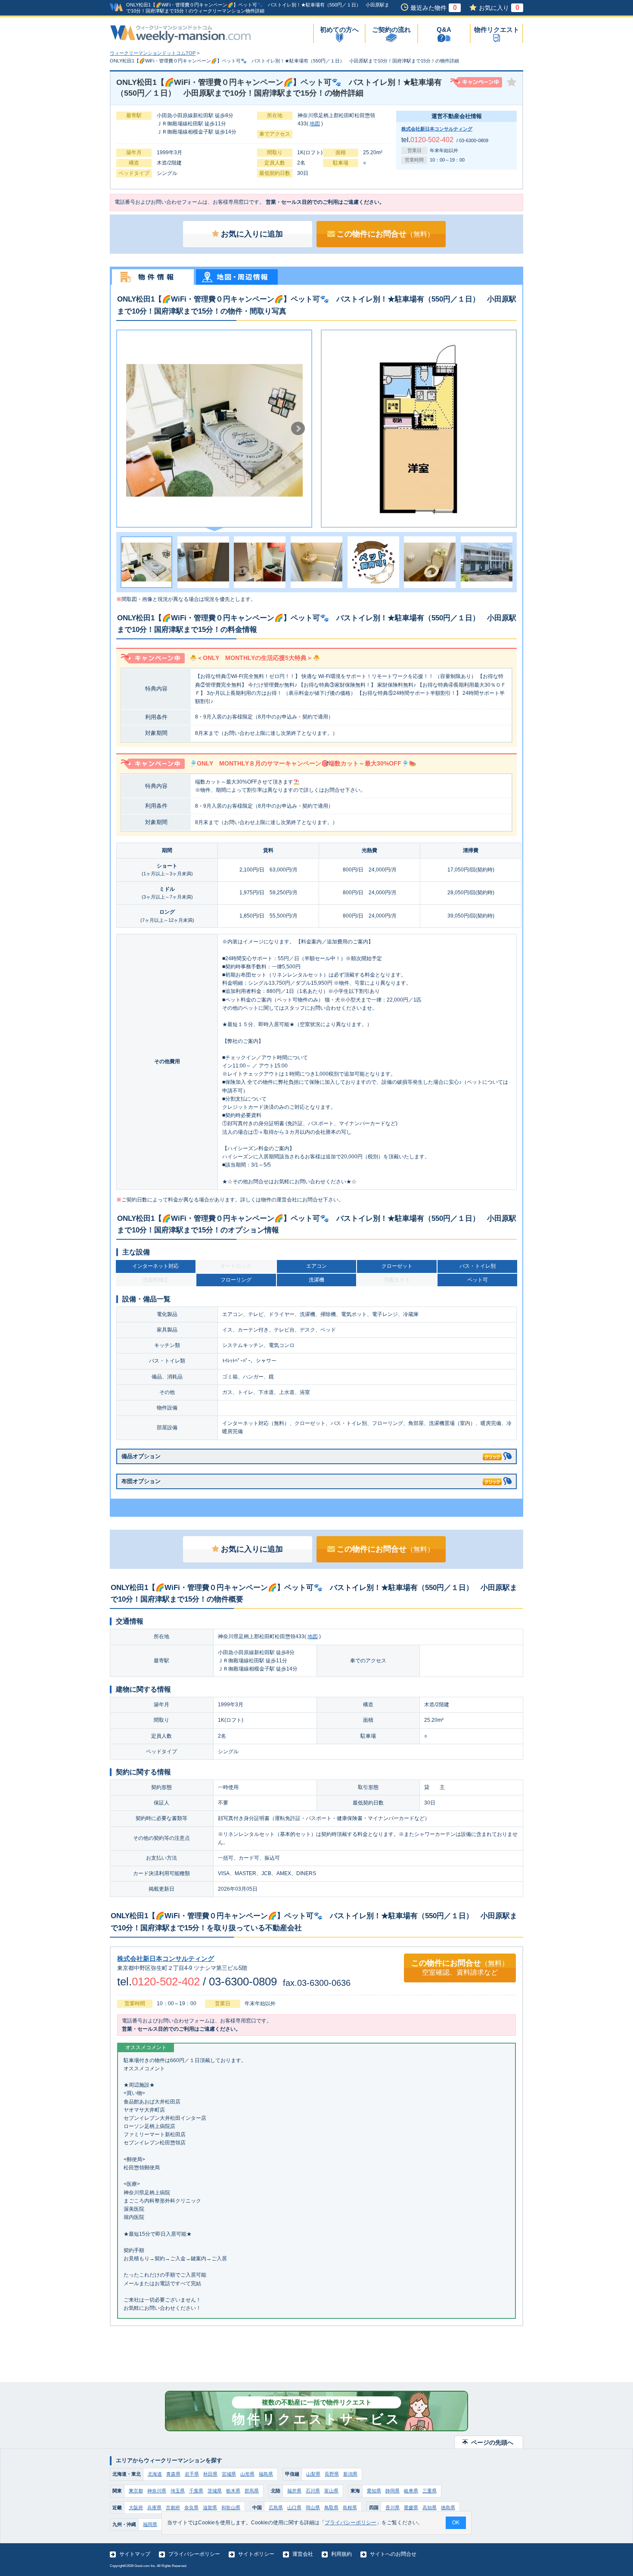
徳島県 (448, 2508)
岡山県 (313, 2508)
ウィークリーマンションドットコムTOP (153, 53)
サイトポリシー (256, 2554)
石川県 (313, 2491)
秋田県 (210, 2474)
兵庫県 (154, 2508)
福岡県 (150, 2524)
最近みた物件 (434, 8)
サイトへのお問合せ (393, 2554)
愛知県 (374, 2491)
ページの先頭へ (492, 2442)
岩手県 (192, 2474)
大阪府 (136, 2508)
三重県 (430, 2491)
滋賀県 (210, 2508)
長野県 (332, 2474)
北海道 (155, 2474)
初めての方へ (339, 30)
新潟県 (350, 2474)
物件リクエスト (497, 30)
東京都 (136, 2491)
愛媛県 (411, 2508)
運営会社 (303, 2554)
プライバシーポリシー (194, 2554)
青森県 (173, 2474)
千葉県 (196, 2491)
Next (298, 429)
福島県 (266, 2474)
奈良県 (191, 2508)
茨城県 (215, 2491)
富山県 (331, 2491)
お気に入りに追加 (252, 234)
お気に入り (499, 8)
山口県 (294, 2508)
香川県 (393, 2508)
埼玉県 (178, 2491)
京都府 (173, 2508)
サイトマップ (135, 2554)
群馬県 (252, 2491)
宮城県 (229, 2474)
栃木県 (233, 2491)
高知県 (430, 2508)
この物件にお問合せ (385, 234)
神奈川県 (157, 2491)
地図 (315, 124)
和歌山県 (231, 2508)
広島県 (276, 2508)
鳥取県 (331, 2508)
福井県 (294, 2491)
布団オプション (141, 1481)
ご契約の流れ (391, 30)
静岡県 (393, 2491)
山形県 (247, 2474)
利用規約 (341, 2554)
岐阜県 (411, 2491)
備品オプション (141, 1456)
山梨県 (313, 2474)
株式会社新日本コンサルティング (437, 129)
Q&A (444, 30)
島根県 (350, 2508)
